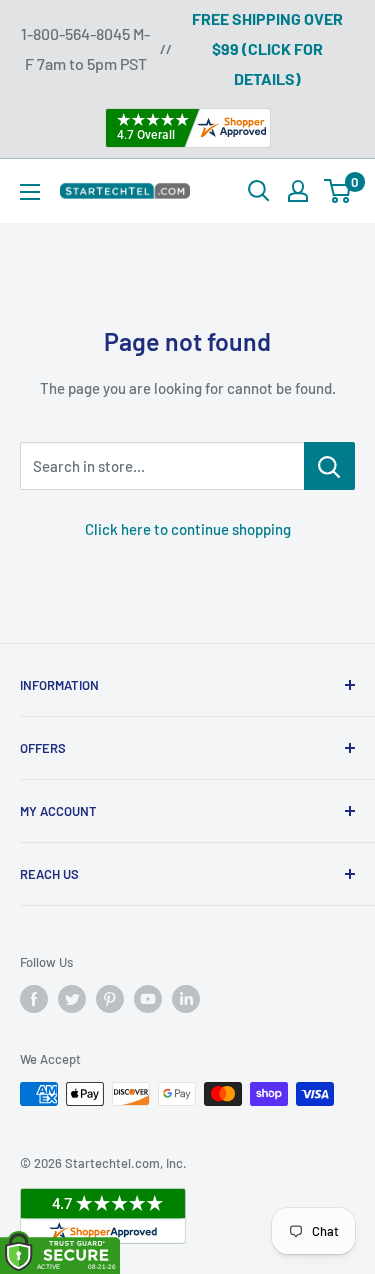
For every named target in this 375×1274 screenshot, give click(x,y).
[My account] (298, 191)
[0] (338, 191)
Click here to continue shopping (188, 529)
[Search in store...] (329, 466)
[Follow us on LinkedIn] (186, 999)
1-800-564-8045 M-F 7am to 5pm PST (85, 48)
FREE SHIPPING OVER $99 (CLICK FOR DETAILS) (267, 48)
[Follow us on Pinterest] (110, 999)
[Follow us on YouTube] (148, 999)
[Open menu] (30, 192)
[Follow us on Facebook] (34, 999)
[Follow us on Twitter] (72, 999)
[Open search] (259, 191)
